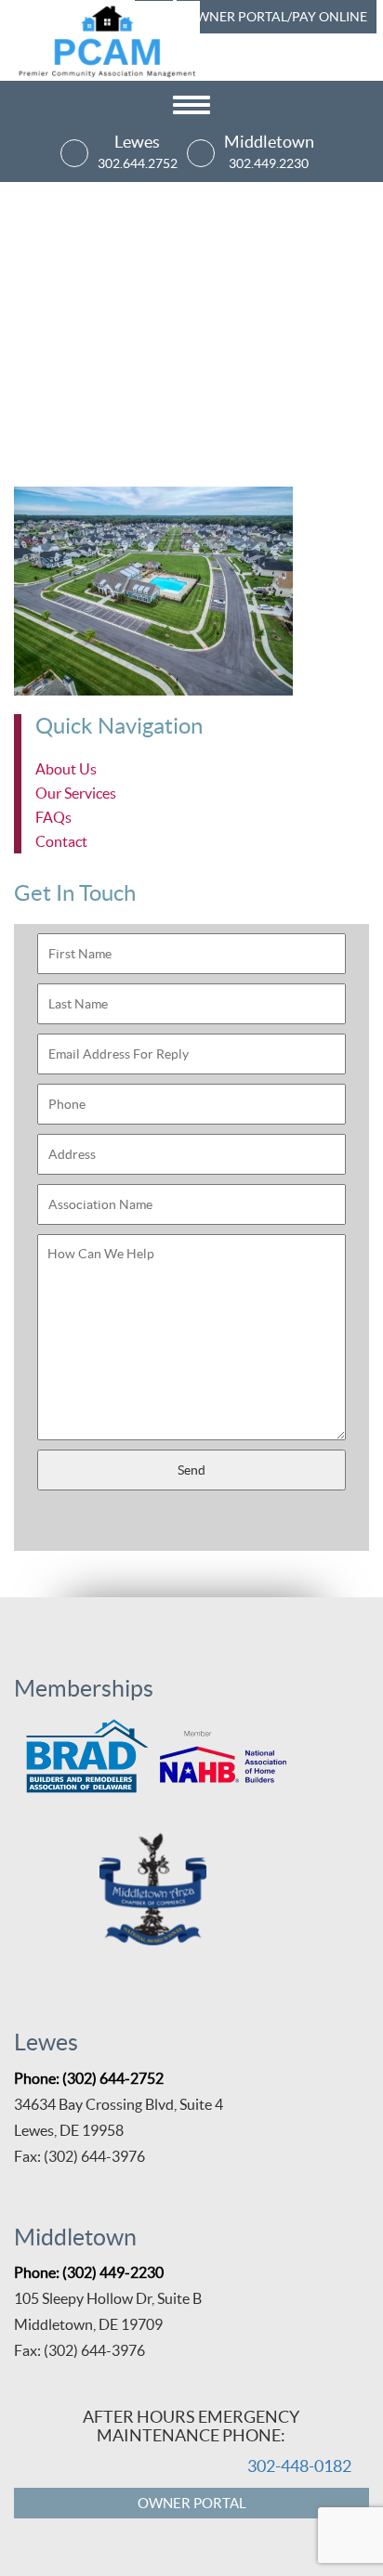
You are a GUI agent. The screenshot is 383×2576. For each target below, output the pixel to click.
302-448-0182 (299, 2466)
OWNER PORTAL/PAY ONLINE (277, 17)
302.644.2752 (138, 163)
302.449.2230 (269, 163)
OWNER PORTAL (192, 2503)
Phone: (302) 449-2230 (89, 2272)
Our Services (76, 793)
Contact (61, 841)
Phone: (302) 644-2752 (89, 2078)
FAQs (53, 817)
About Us (66, 769)
